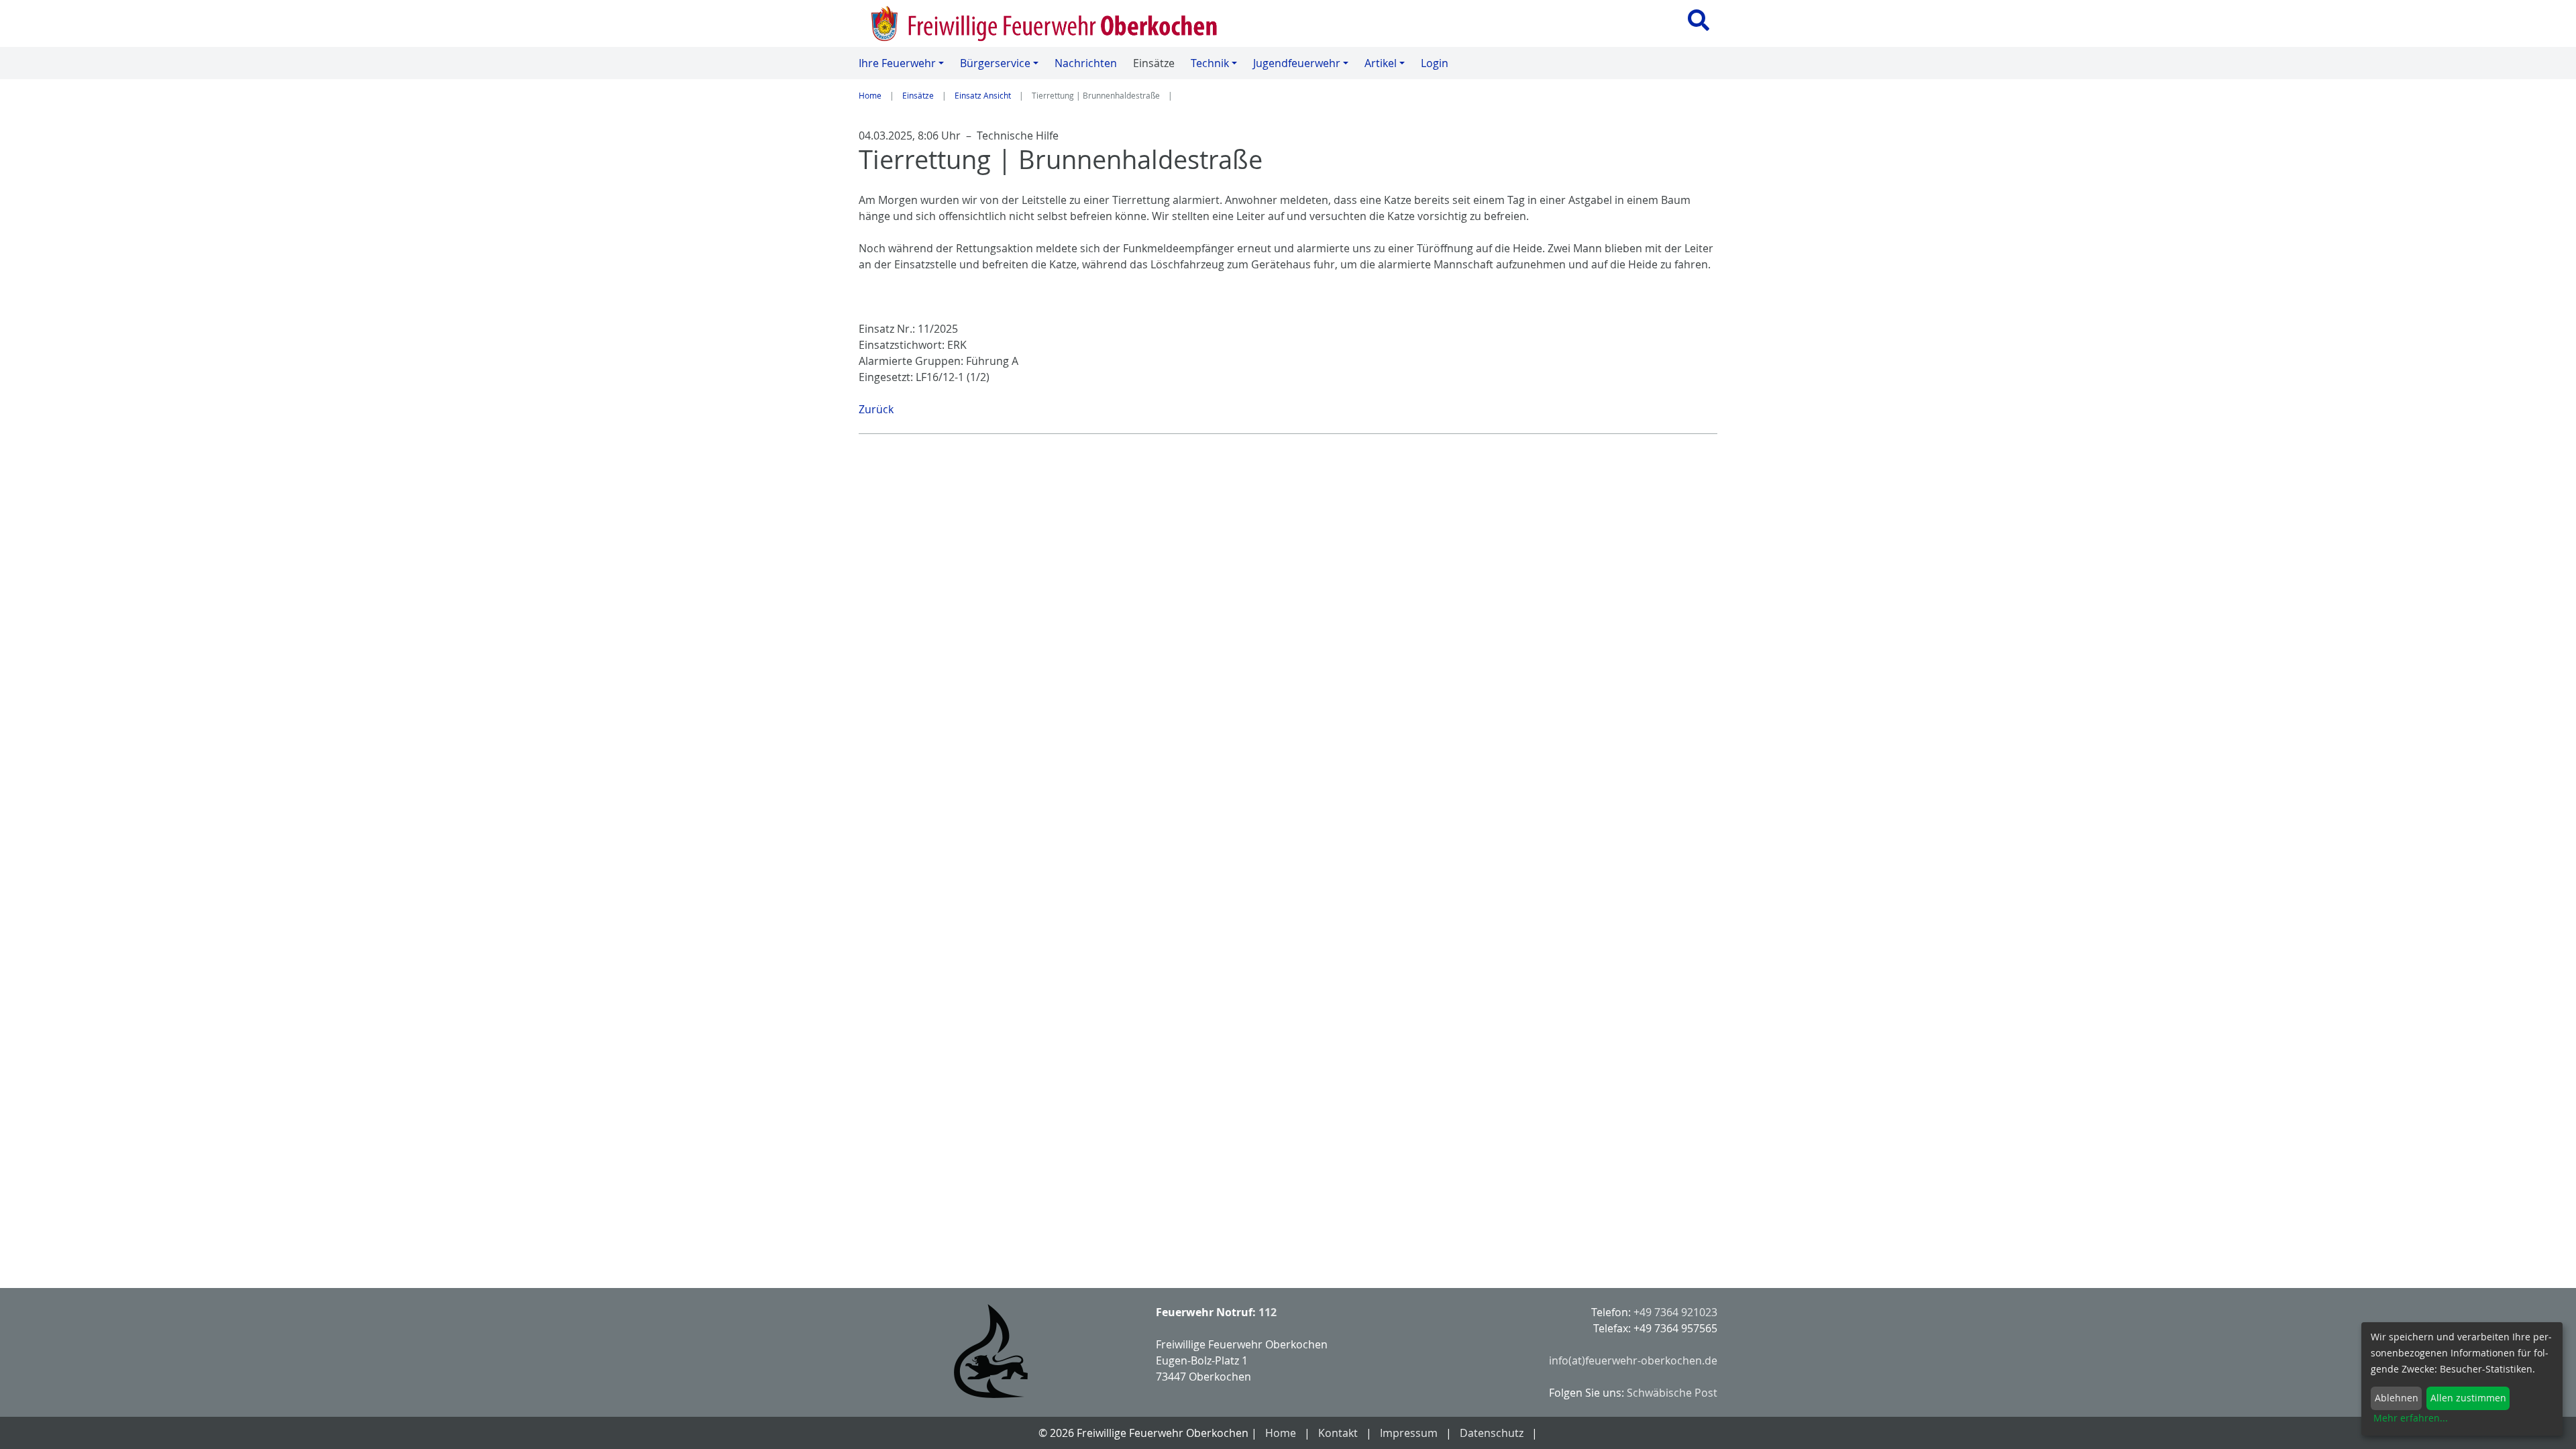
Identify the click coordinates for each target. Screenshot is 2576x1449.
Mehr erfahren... (2411, 1418)
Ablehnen (2397, 1398)
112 (1268, 1312)
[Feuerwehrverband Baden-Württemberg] (991, 1351)
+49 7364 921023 (1675, 1312)
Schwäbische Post (1672, 1393)
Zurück (876, 409)
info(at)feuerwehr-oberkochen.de (1633, 1360)
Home (870, 95)
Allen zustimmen (2468, 1398)
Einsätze (918, 95)
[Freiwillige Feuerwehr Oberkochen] (1065, 23)
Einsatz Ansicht (983, 95)
